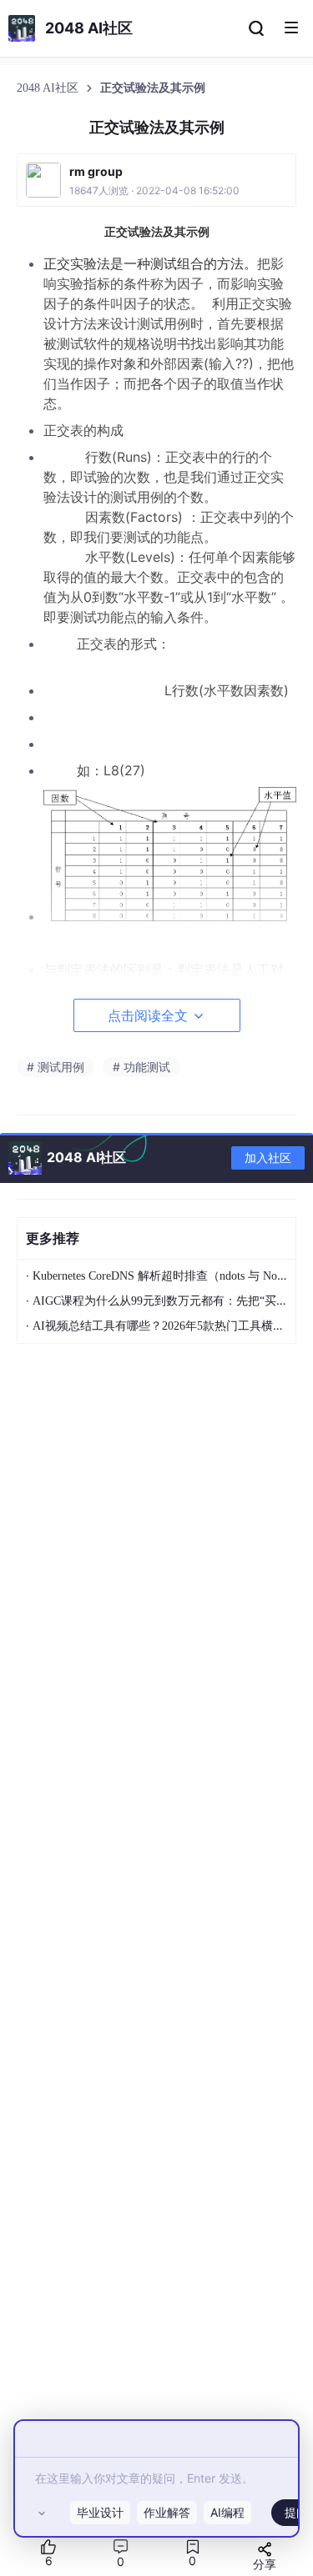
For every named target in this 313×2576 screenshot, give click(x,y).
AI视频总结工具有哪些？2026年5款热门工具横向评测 (170, 1326)
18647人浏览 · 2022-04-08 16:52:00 (154, 190)
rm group (96, 171)
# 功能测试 (141, 1067)
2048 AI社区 (49, 88)
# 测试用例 (56, 1067)
